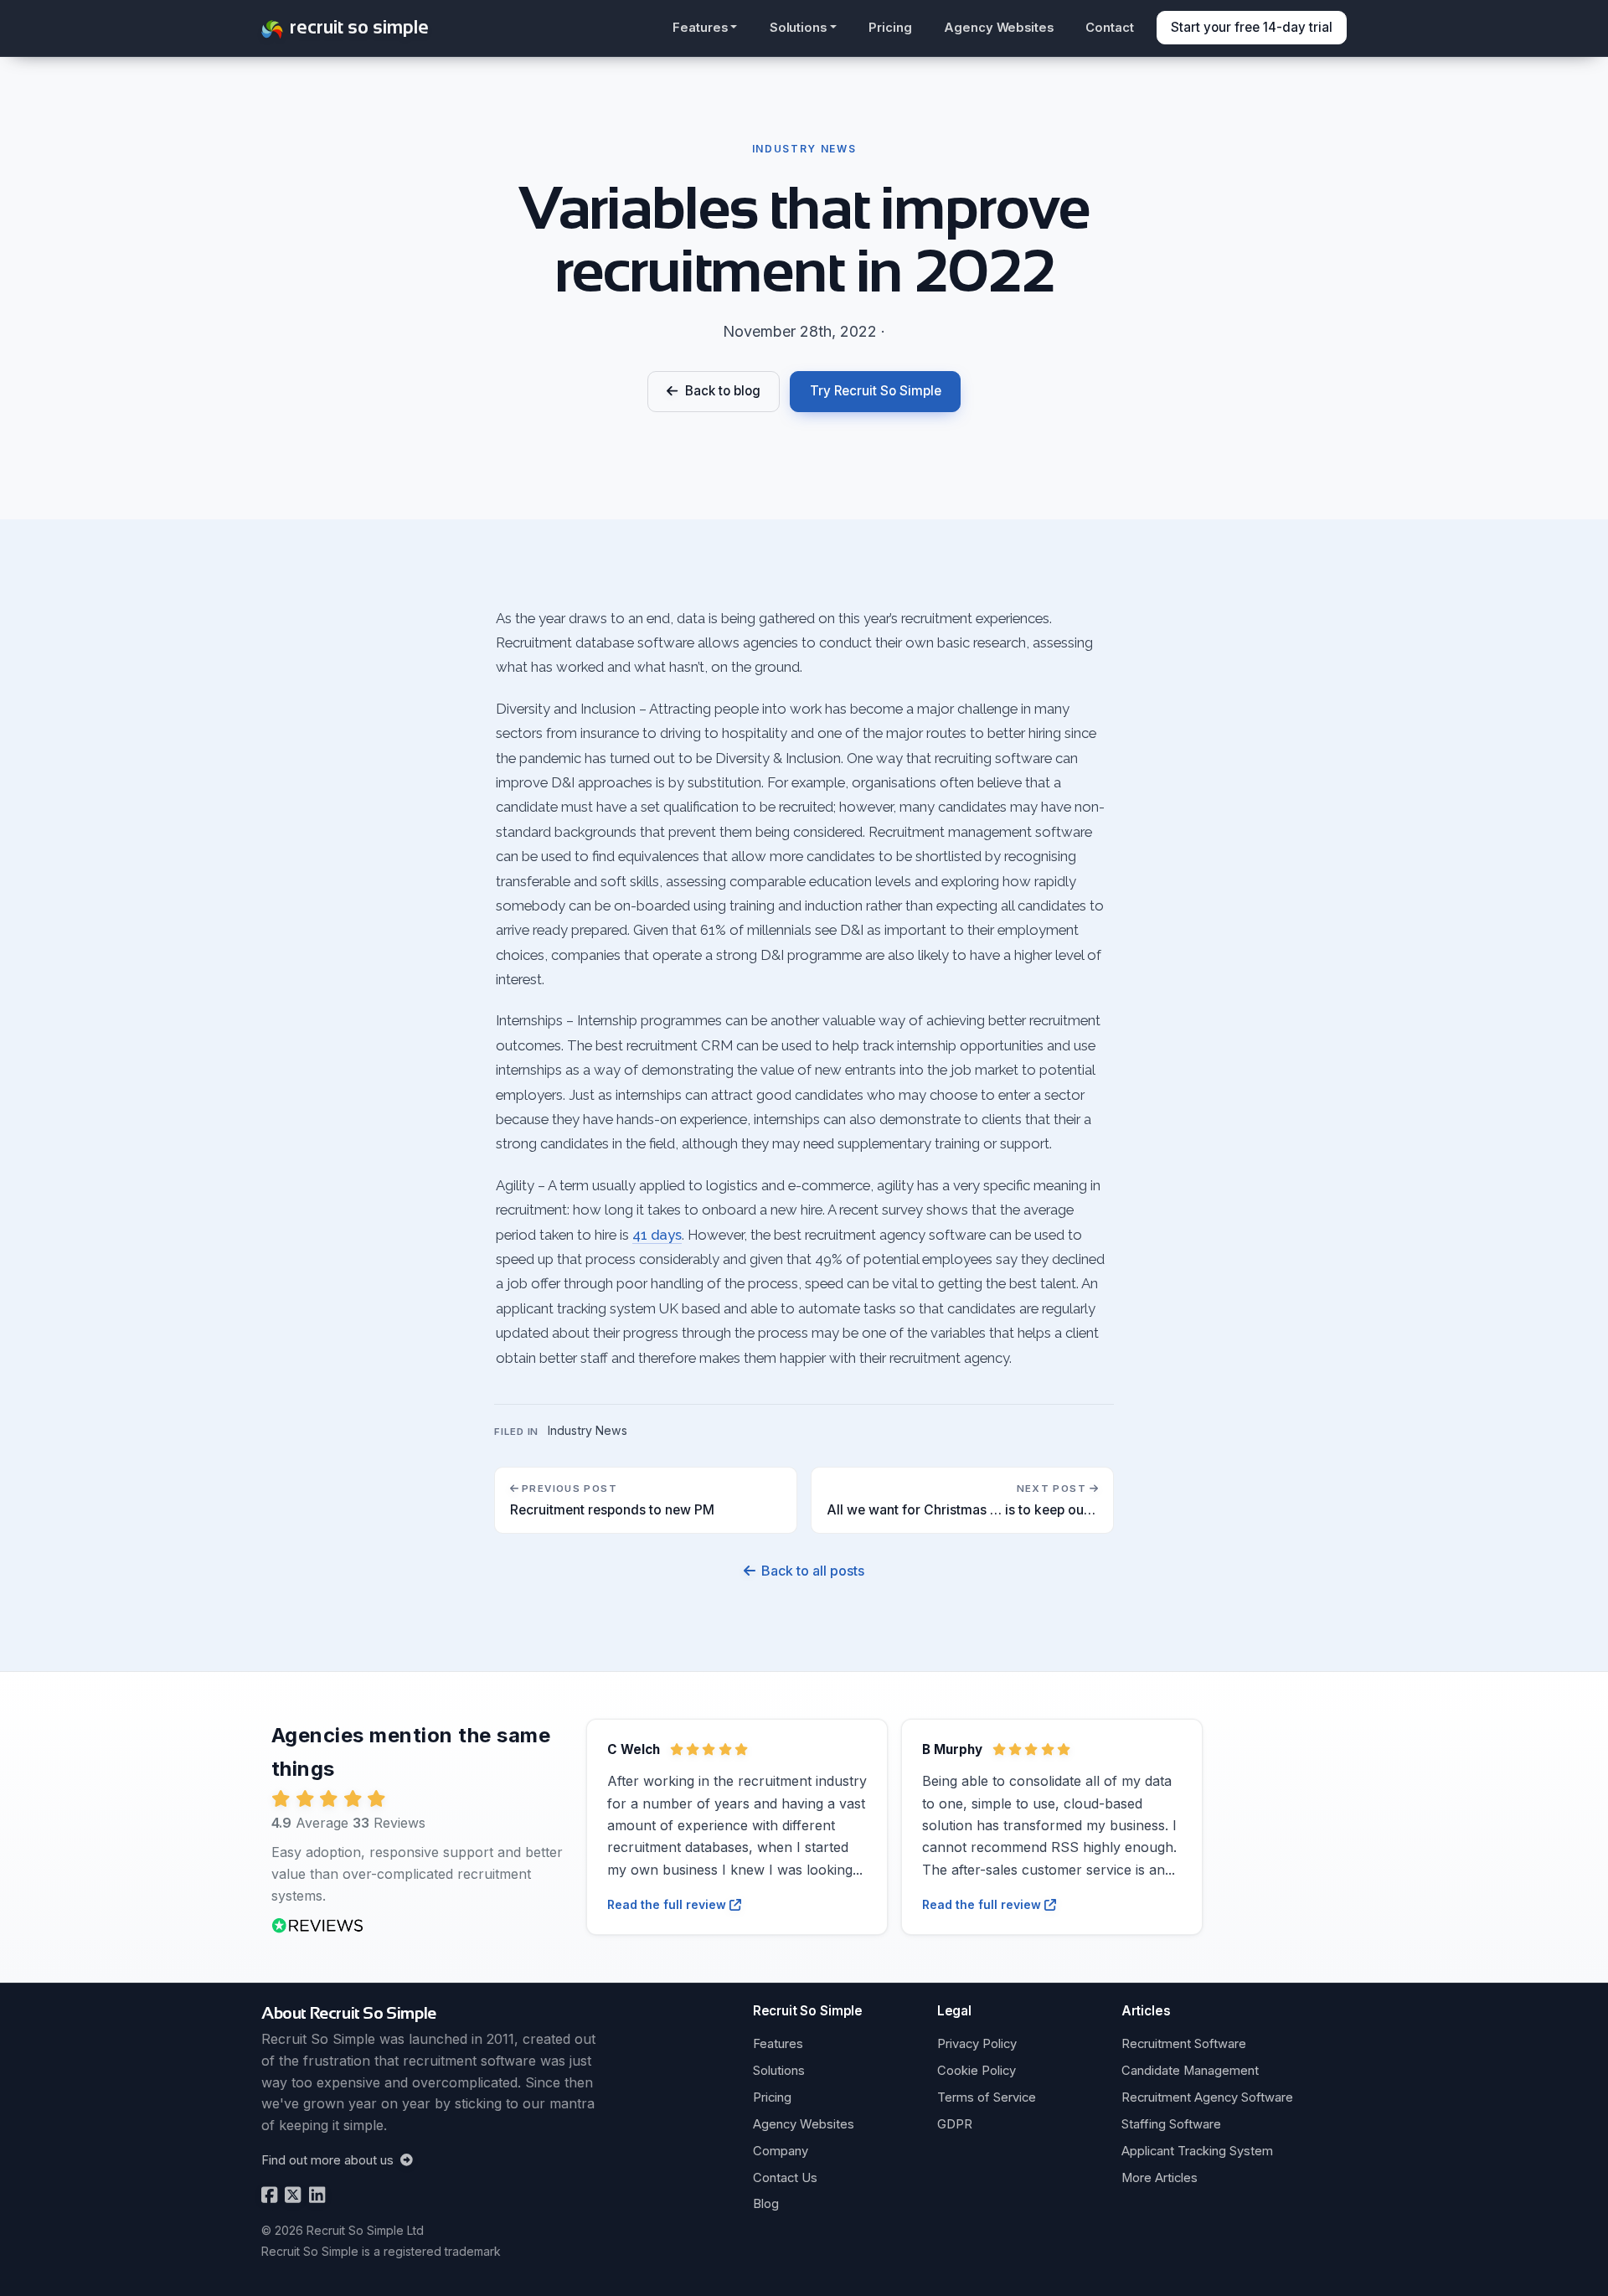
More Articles (1160, 2178)
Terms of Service (987, 2097)
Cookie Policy (977, 2071)
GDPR (955, 2124)
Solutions (779, 2071)
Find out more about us (329, 2160)
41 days (657, 1235)
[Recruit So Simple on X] (291, 2195)
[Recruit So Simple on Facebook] (269, 2195)
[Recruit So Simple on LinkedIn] (315, 2195)
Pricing (890, 28)
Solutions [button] (798, 28)
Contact (1110, 28)
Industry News (588, 1430)
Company (781, 2151)
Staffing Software (1171, 2124)
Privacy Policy (977, 2044)
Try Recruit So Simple (876, 391)
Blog (766, 2204)
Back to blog (719, 391)
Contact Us (785, 2178)
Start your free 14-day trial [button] (1252, 27)
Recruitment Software (1184, 2044)
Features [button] (700, 28)
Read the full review (668, 1904)
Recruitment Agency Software (1207, 2097)
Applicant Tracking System (1197, 2151)
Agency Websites (999, 28)
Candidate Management (1190, 2071)
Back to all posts (812, 1571)
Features (778, 2044)
